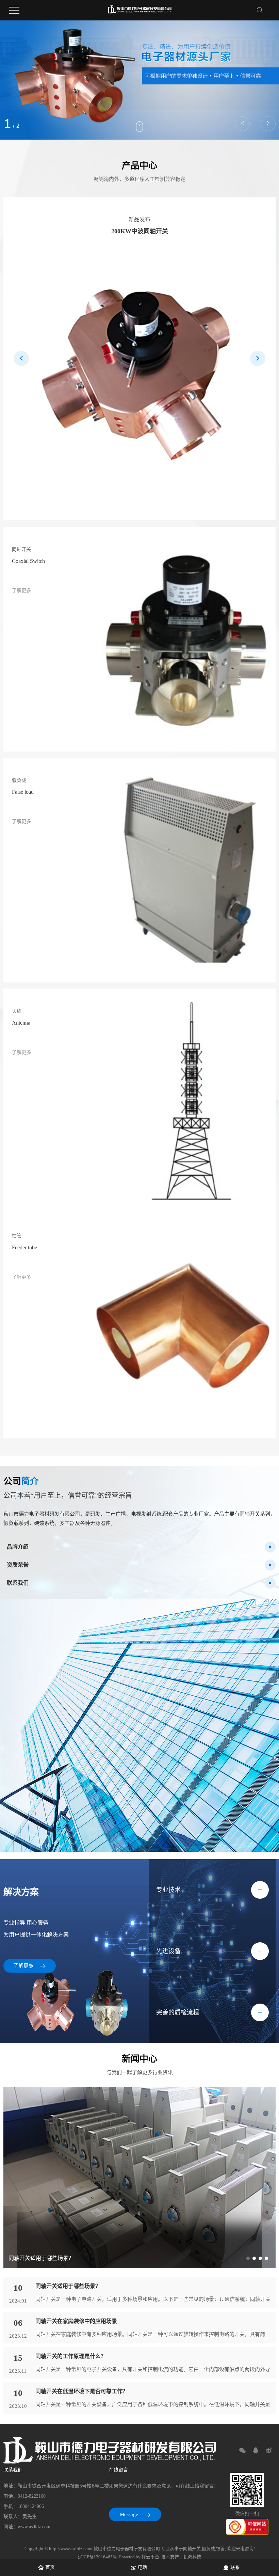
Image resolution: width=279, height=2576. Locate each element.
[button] (242, 124)
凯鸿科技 (192, 2557)
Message (130, 2514)
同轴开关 (192, 2549)
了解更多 (24, 1966)
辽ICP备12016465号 (97, 2557)
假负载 (208, 2549)
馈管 (220, 2549)
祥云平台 (150, 2557)
